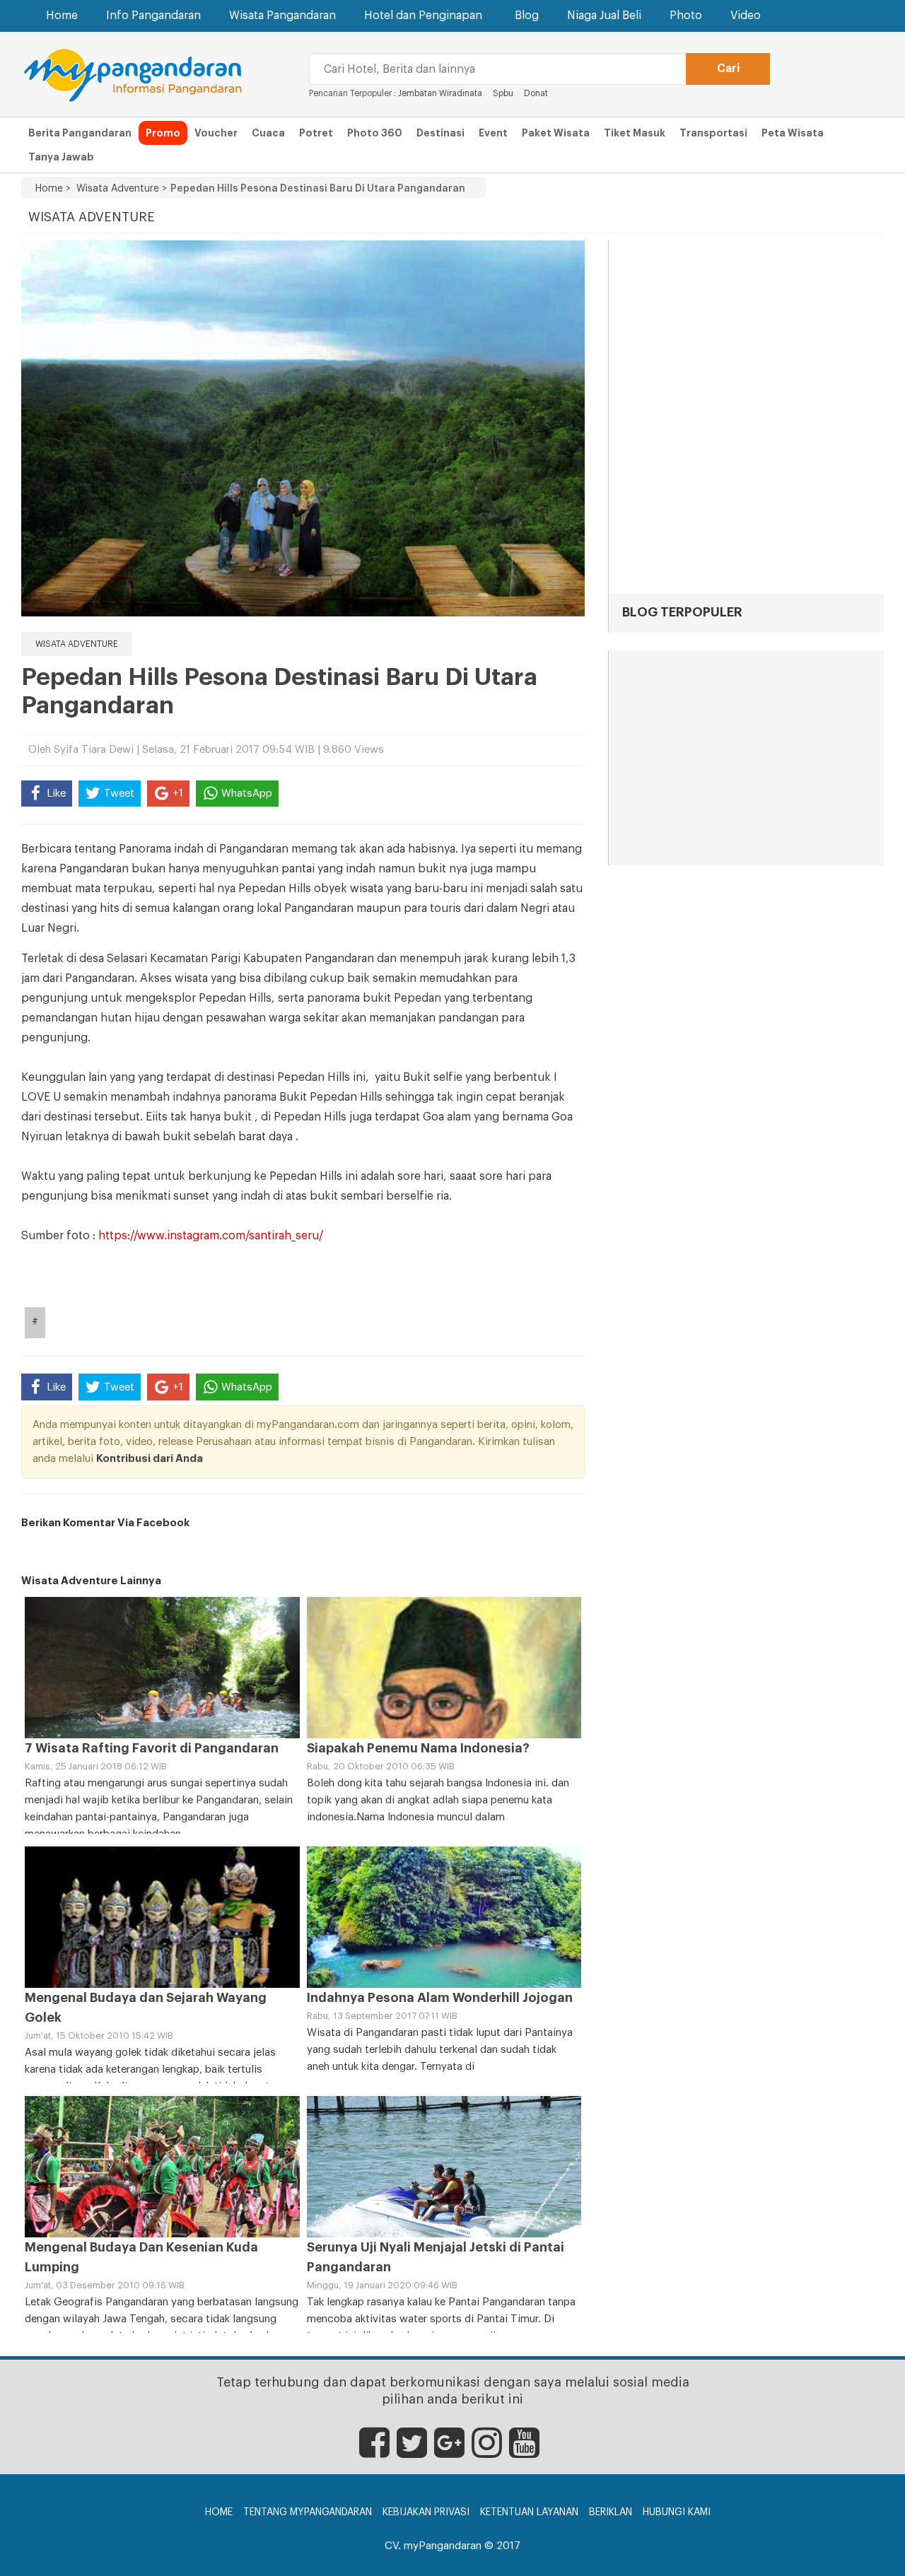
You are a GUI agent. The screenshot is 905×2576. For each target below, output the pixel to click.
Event (493, 133)
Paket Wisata (556, 133)
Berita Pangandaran (80, 133)
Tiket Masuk (635, 133)
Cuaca (268, 133)
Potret (316, 133)
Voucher (216, 133)
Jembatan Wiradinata (441, 93)
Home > (53, 189)
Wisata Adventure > (119, 189)
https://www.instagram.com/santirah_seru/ (211, 1236)
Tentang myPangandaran (308, 2512)
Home (62, 16)
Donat (536, 93)
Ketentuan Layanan (529, 2512)
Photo (686, 16)
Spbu (503, 93)
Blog (527, 16)
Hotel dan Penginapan (423, 16)
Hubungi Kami (677, 2512)
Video (746, 16)
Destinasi (440, 133)
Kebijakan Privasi (426, 2512)
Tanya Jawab (61, 157)
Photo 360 (375, 133)
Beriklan (611, 2512)
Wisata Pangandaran (282, 16)
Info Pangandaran (153, 16)
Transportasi (713, 133)
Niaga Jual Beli (604, 16)
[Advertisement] (746, 759)
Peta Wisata (793, 133)
